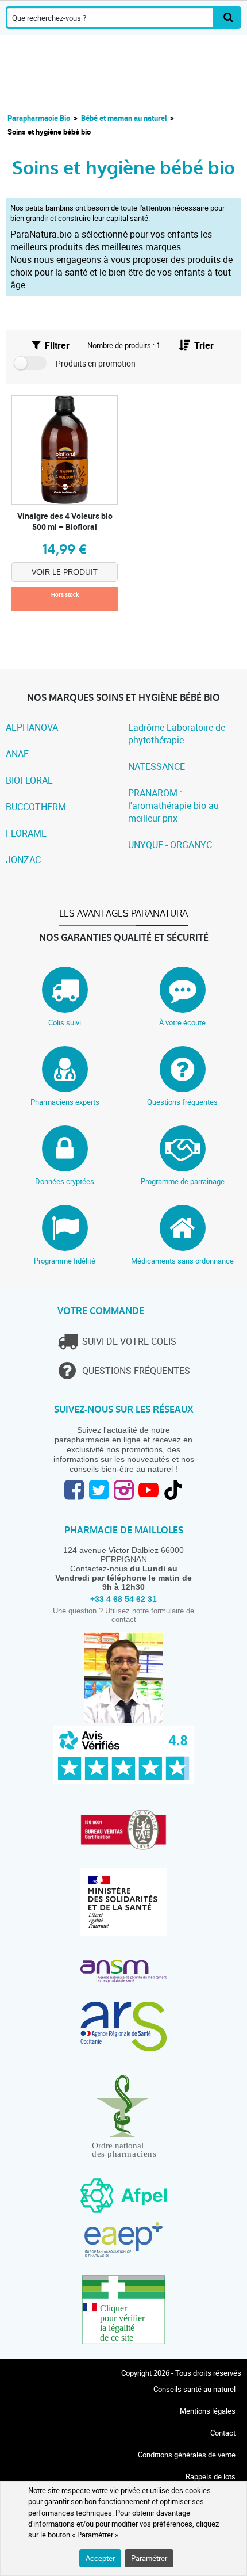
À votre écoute (182, 1022)
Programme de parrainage (183, 1181)
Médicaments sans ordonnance (182, 1261)
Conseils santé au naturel (194, 2389)
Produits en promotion (96, 363)
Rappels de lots (211, 2476)
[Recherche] (228, 18)
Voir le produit (65, 572)
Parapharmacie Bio (39, 118)
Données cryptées (65, 1181)
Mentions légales (208, 2411)
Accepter (100, 2558)
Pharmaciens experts (65, 1102)
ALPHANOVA (32, 727)
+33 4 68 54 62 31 (123, 1599)
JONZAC (23, 860)
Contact (223, 2433)
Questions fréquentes (182, 1102)
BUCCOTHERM (36, 807)
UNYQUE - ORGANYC (170, 845)
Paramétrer (149, 2558)
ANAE (17, 754)
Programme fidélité (65, 1261)
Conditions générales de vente (187, 2455)
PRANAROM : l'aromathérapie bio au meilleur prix (173, 806)
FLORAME (26, 833)
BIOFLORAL (29, 780)
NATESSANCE (157, 766)
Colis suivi (65, 1022)
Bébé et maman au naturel (124, 118)
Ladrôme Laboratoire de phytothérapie (177, 734)
